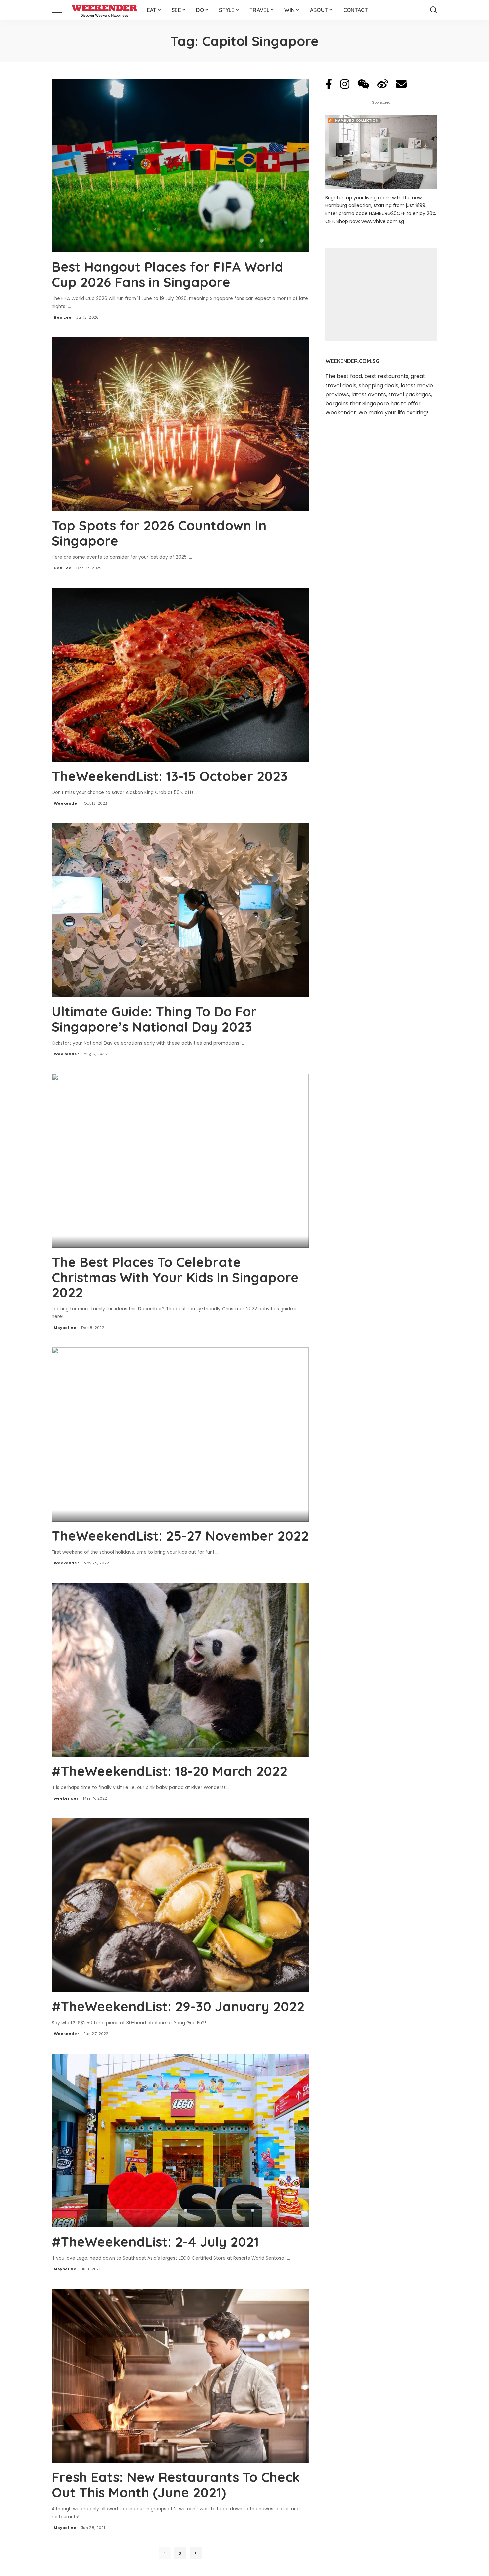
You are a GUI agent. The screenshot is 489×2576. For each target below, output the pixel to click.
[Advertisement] (381, 294)
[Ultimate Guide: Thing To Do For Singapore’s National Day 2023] (180, 910)
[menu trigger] (62, 10)
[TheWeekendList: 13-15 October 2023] (180, 675)
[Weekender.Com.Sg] (104, 10)
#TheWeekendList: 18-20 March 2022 (169, 1771)
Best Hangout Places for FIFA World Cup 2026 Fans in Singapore (167, 274)
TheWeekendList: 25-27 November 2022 (180, 1536)
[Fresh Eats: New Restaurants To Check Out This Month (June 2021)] (180, 2376)
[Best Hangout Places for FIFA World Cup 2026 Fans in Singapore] (180, 165)
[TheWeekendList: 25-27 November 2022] (180, 1434)
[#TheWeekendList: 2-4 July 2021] (180, 2141)
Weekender (66, 803)
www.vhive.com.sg (383, 221)
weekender (66, 1798)
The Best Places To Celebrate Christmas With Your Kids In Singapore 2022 (175, 1277)
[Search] (433, 10)
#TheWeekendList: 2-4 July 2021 (155, 2242)
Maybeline (65, 1328)
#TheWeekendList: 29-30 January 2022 (178, 2006)
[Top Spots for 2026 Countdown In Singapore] (180, 424)
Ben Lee (62, 317)
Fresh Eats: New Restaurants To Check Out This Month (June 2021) (176, 2485)
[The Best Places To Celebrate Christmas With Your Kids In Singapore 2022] (180, 1161)
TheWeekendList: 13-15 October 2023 (170, 776)
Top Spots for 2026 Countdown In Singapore (159, 533)
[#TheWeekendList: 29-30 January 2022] (180, 1905)
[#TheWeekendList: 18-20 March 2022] (180, 1670)
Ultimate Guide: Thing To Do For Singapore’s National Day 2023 (154, 1019)
